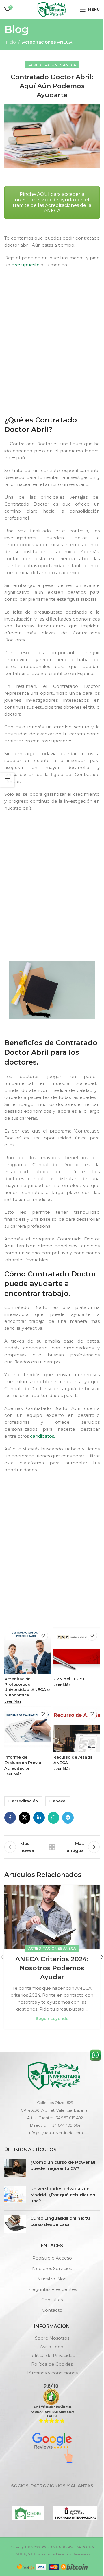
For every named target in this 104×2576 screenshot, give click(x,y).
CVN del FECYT (69, 1679)
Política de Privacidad (52, 2355)
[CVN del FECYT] (77, 1651)
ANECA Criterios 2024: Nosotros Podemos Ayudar (52, 1968)
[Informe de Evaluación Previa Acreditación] (27, 1729)
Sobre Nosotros (52, 2338)
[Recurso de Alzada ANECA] (77, 1729)
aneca (59, 1801)
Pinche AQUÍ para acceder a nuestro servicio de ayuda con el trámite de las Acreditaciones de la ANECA (52, 202)
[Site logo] (52, 9)
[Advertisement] (52, 353)
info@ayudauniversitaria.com (56, 2133)
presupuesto (25, 265)
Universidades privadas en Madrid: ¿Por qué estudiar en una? (63, 2195)
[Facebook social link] (10, 1818)
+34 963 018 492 (68, 2118)
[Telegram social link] (68, 1818)
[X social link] (25, 1818)
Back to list (52, 1847)
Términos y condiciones (52, 2373)
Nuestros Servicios (52, 2268)
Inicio (10, 42)
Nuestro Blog (52, 2279)
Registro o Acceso (52, 2258)
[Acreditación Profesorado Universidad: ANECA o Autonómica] (27, 1651)
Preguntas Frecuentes (52, 2289)
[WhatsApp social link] (53, 1818)
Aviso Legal (52, 2347)
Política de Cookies (52, 2364)
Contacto (52, 2310)
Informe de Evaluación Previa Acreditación (23, 1763)
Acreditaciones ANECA (47, 42)
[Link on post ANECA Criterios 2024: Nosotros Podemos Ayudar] (52, 1917)
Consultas (52, 2300)
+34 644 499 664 (65, 2125)
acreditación (25, 1801)
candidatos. (42, 1436)
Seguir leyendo (52, 2018)
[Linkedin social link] (39, 1818)
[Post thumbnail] (15, 2168)
